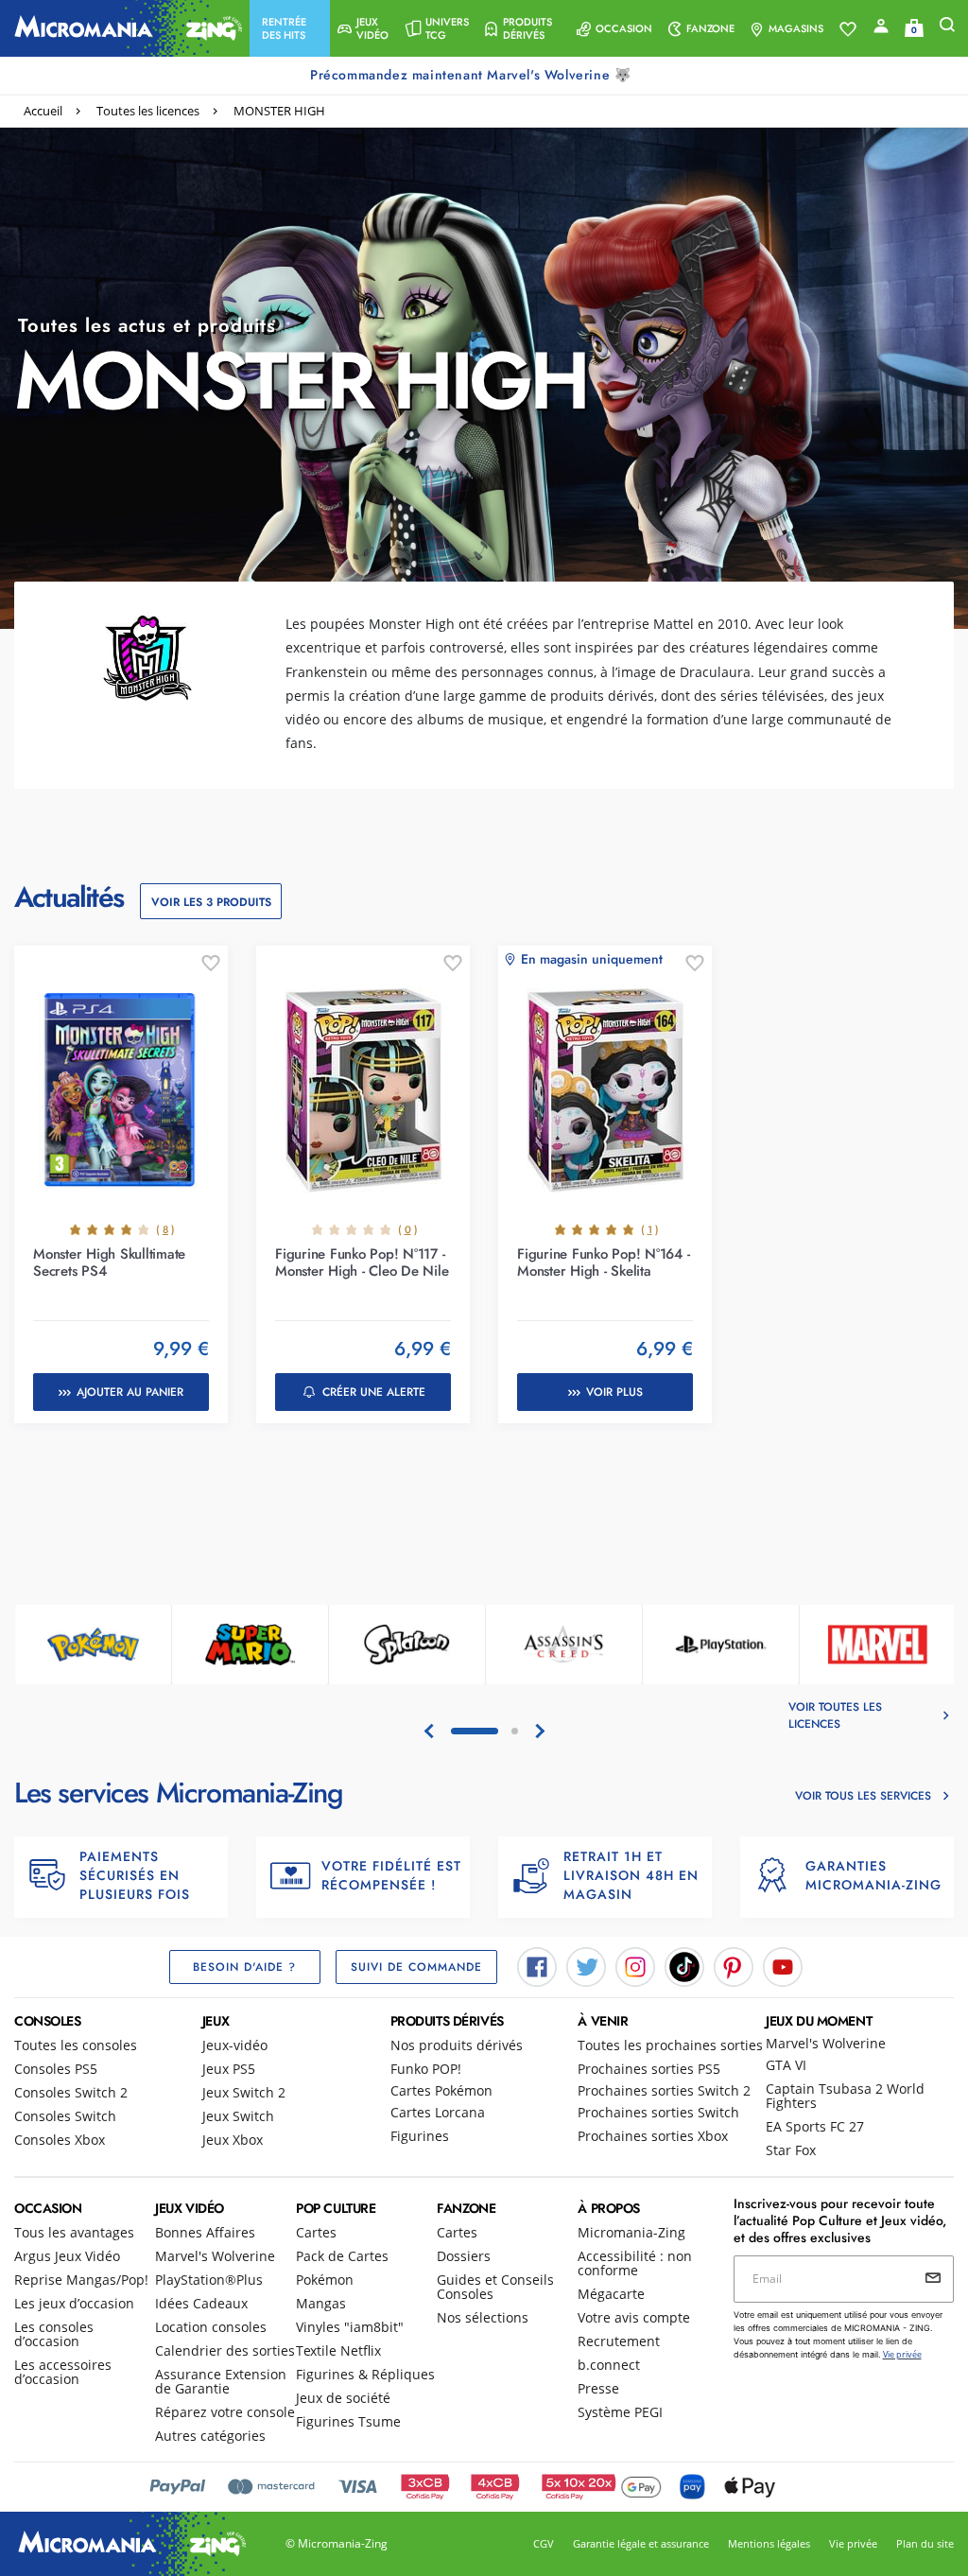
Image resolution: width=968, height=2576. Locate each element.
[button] (290, 28)
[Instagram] (635, 1966)
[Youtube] (783, 1966)
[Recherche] (947, 29)
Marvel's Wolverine (826, 2043)
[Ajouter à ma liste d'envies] (211, 964)
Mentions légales (769, 2543)
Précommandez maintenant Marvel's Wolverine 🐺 (473, 75)
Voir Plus (614, 1392)
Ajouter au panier (130, 1392)
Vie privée (853, 2543)
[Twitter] (586, 1966)
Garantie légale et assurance (641, 2543)
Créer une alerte (374, 1392)
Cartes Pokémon (441, 2090)
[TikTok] (684, 1966)
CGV (544, 2543)
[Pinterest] (734, 1966)
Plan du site (925, 2543)
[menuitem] (290, 28)
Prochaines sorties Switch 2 (664, 2090)
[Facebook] (537, 1966)
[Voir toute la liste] (848, 29)
